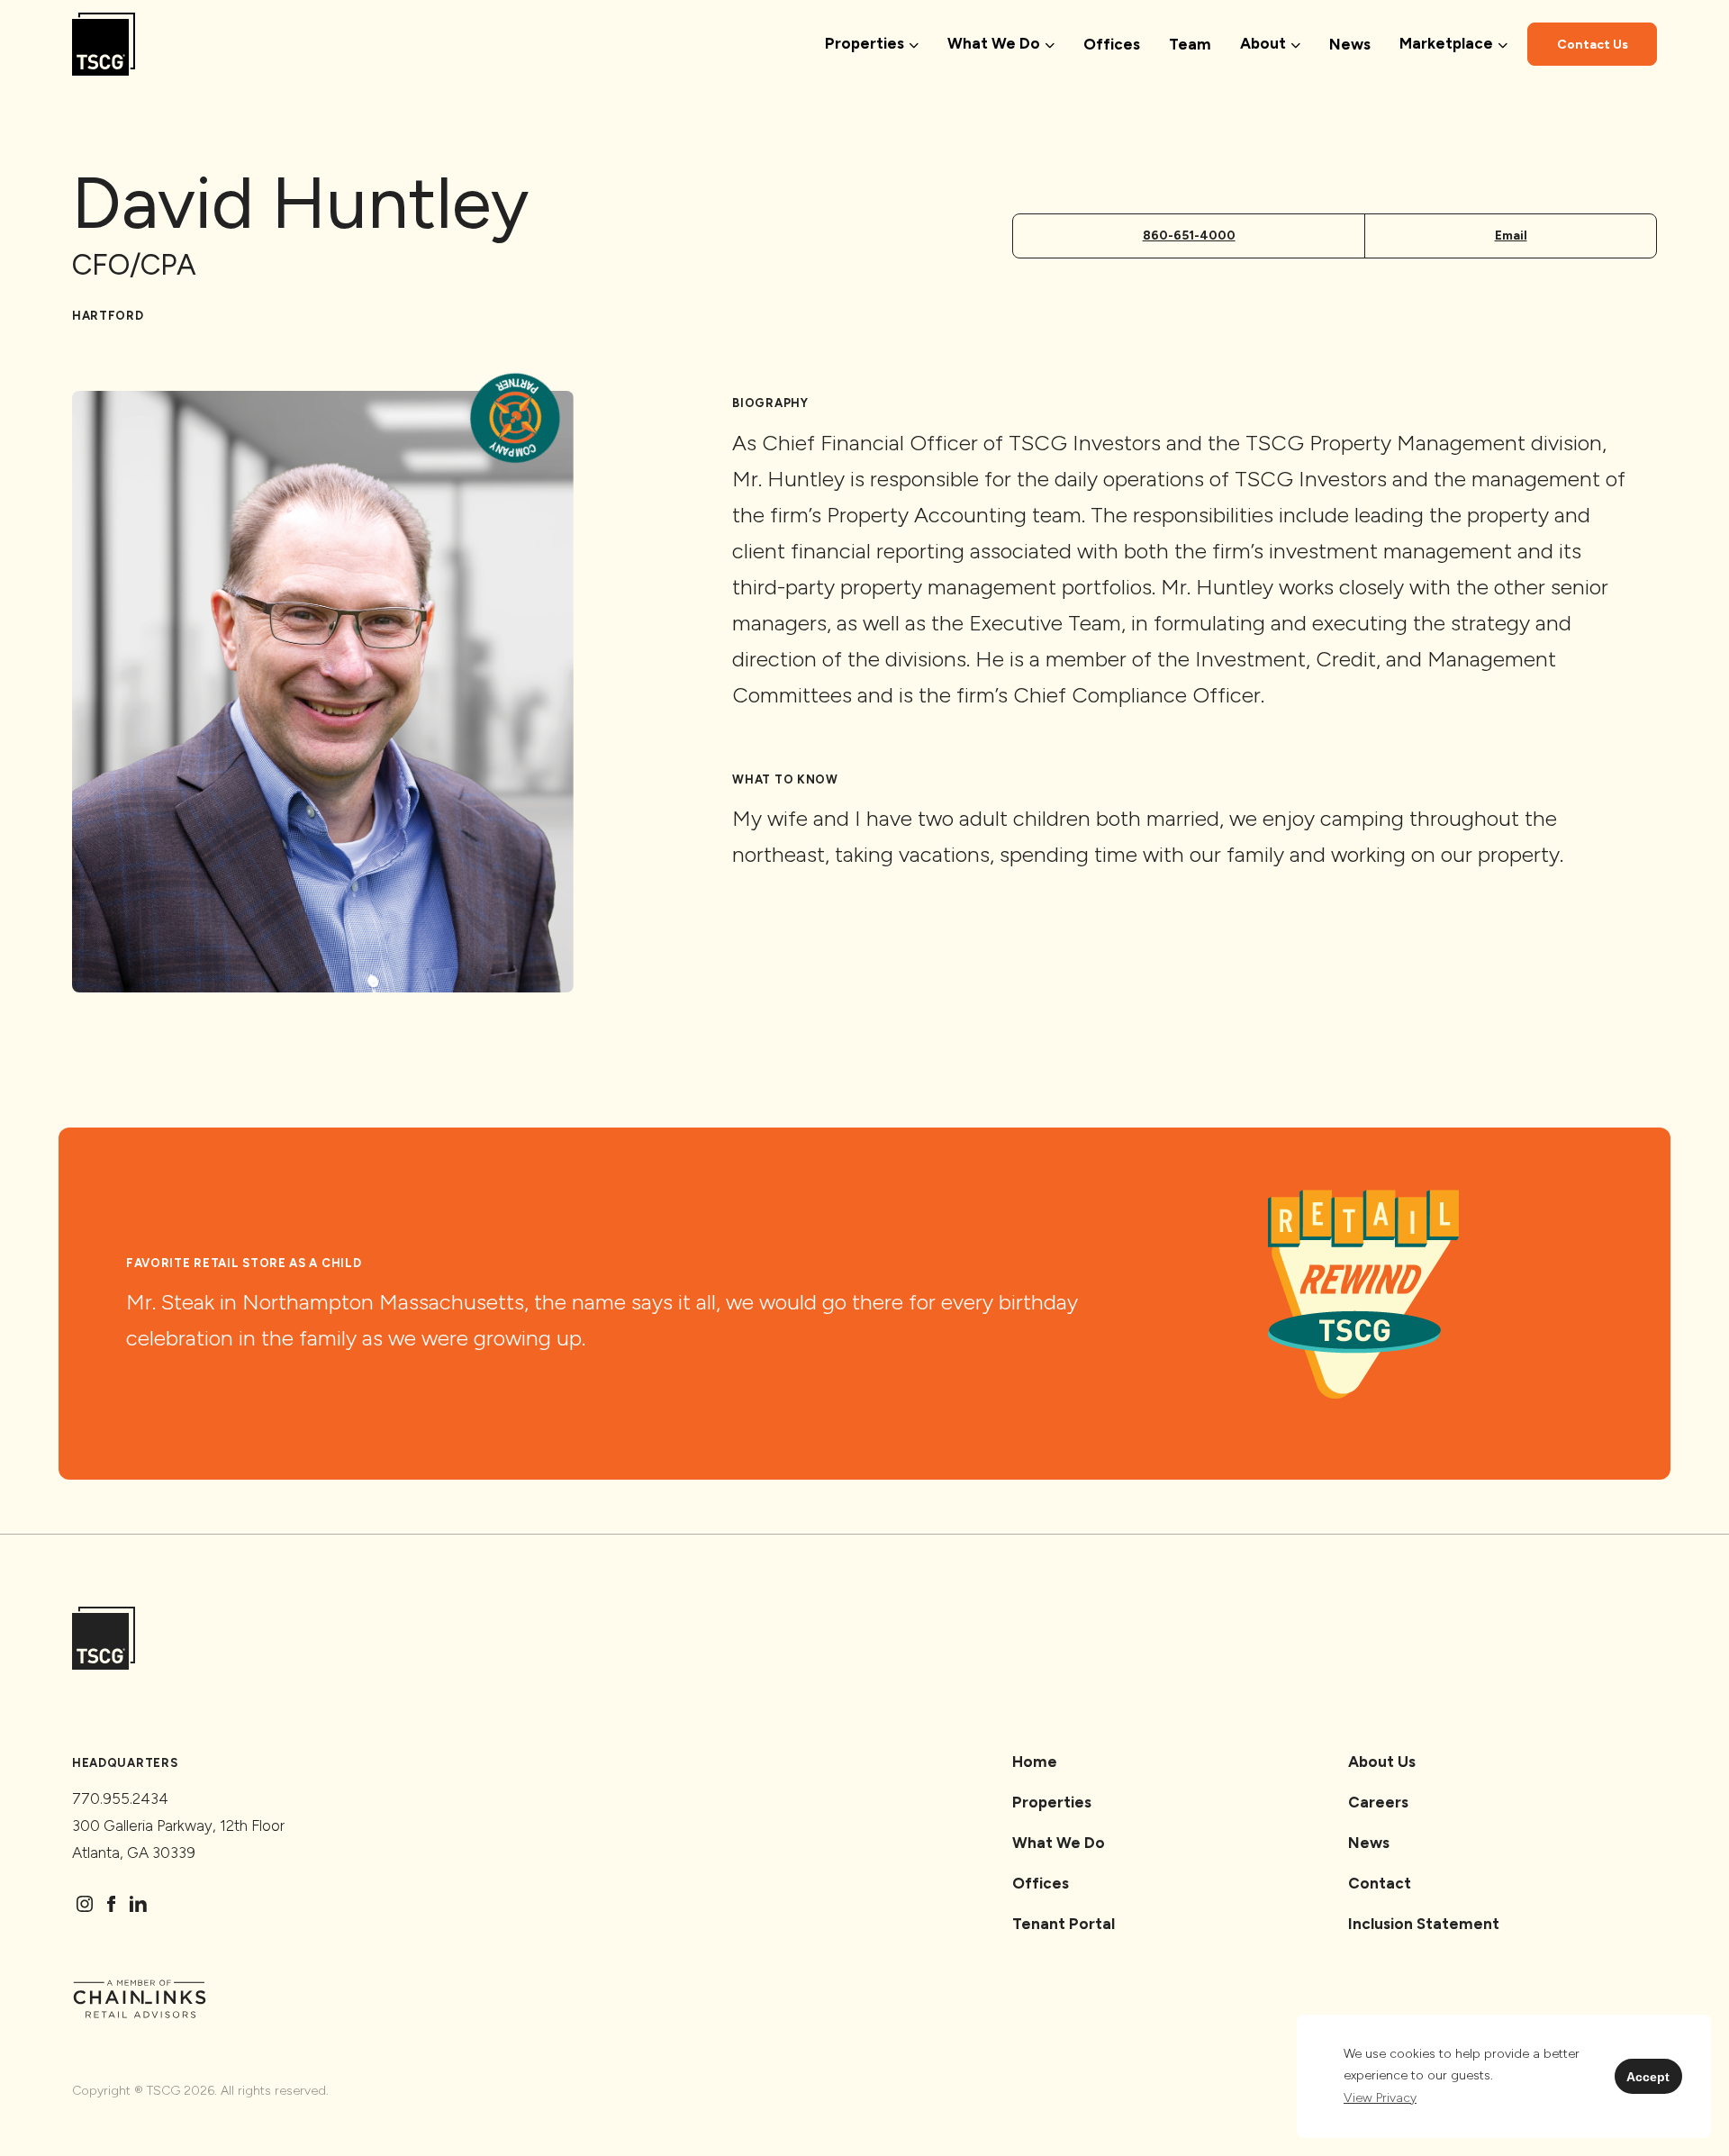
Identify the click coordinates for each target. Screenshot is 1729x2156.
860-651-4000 (1189, 236)
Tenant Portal (1064, 1924)
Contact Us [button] (1593, 45)
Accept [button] (1648, 2077)
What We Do (1059, 1843)
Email (1511, 236)
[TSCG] (104, 45)
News (1350, 44)
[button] (1380, 2098)
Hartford (108, 316)
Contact (1380, 1883)
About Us (1382, 1762)
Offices (1112, 44)
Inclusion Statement (1424, 1924)
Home (1035, 1762)
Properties (1052, 1802)
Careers (1378, 1802)
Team (1190, 44)
